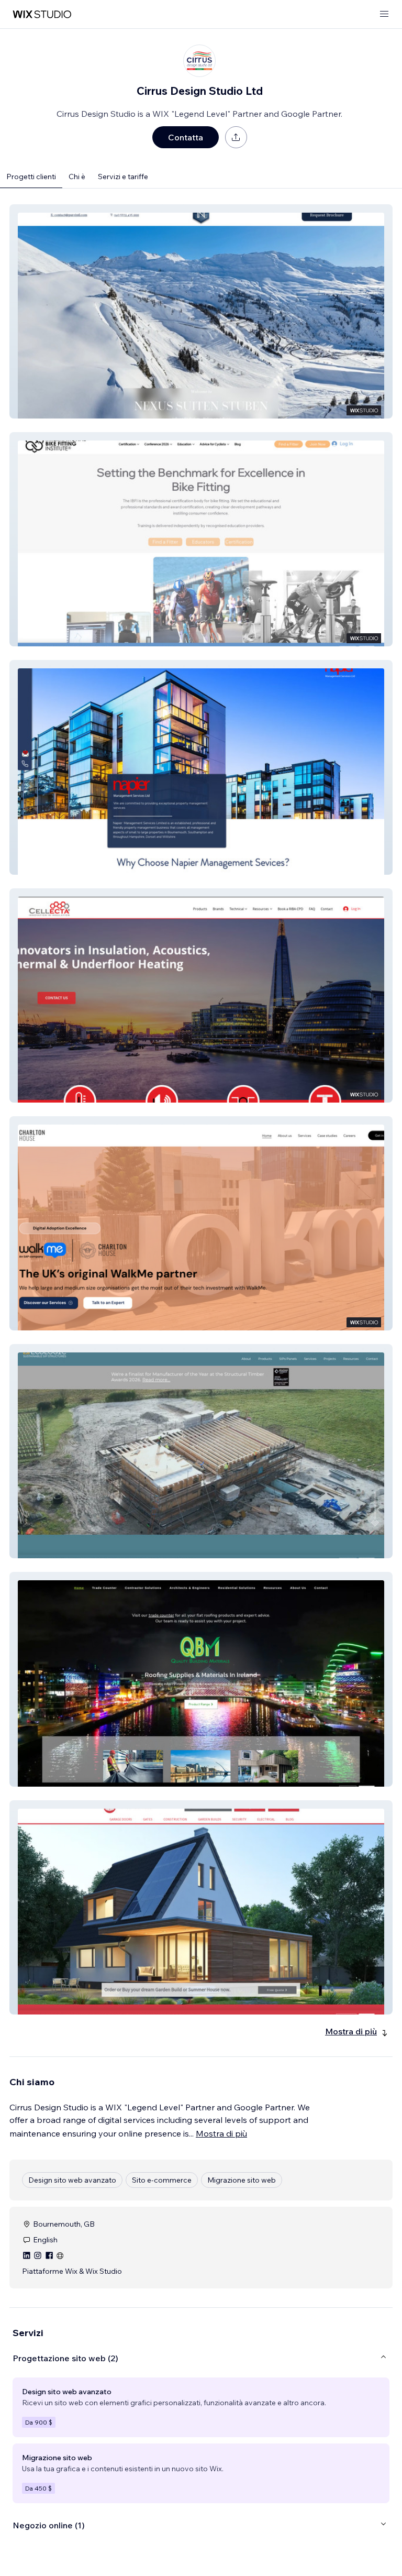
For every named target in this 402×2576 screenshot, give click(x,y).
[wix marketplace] (42, 14)
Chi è (77, 177)
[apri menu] (384, 14)
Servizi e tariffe (123, 177)
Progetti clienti (31, 177)
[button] (201, 311)
